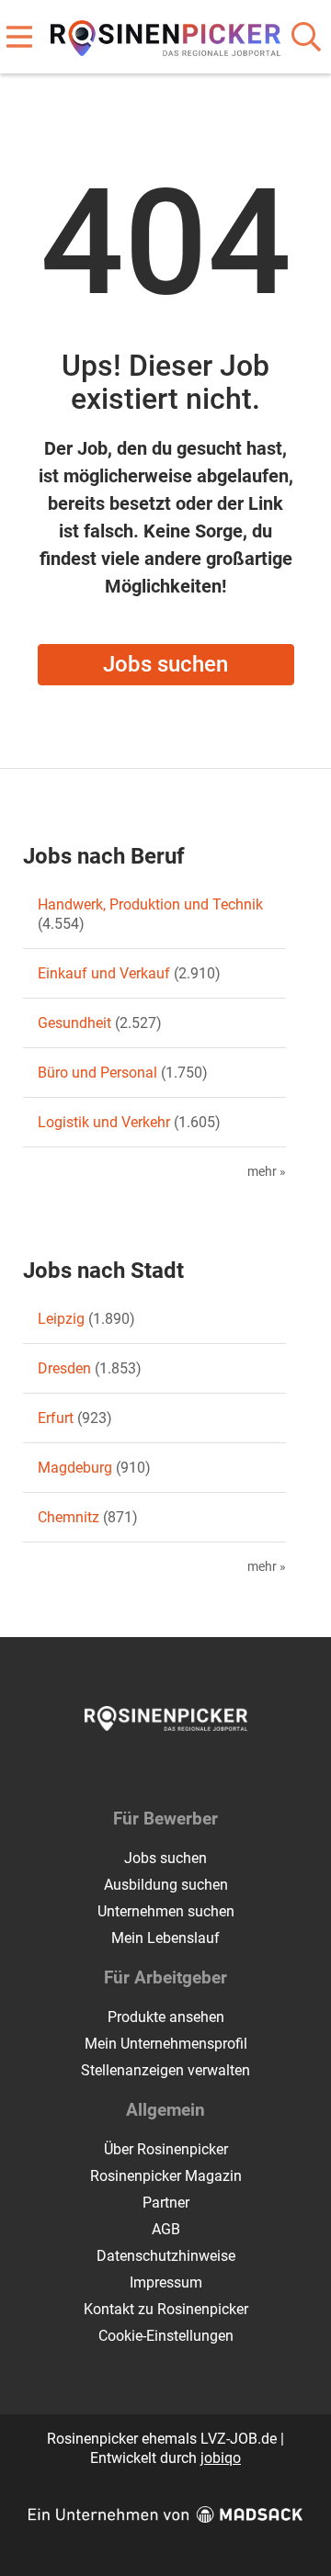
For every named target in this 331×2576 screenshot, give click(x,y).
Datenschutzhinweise (166, 2256)
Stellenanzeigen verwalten (165, 2070)
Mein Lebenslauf (165, 1938)
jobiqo (221, 2458)
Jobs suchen (165, 664)
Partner (166, 2203)
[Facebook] (152, 1769)
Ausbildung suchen (166, 1885)
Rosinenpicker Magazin (166, 2176)
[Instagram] (183, 1769)
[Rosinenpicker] (165, 34)
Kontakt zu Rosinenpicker (166, 2309)
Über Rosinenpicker (166, 2149)
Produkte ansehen (166, 2017)
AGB (166, 2229)
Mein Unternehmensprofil (166, 2044)
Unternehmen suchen (166, 1911)
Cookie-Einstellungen (166, 2336)
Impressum (166, 2282)
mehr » (267, 1172)
